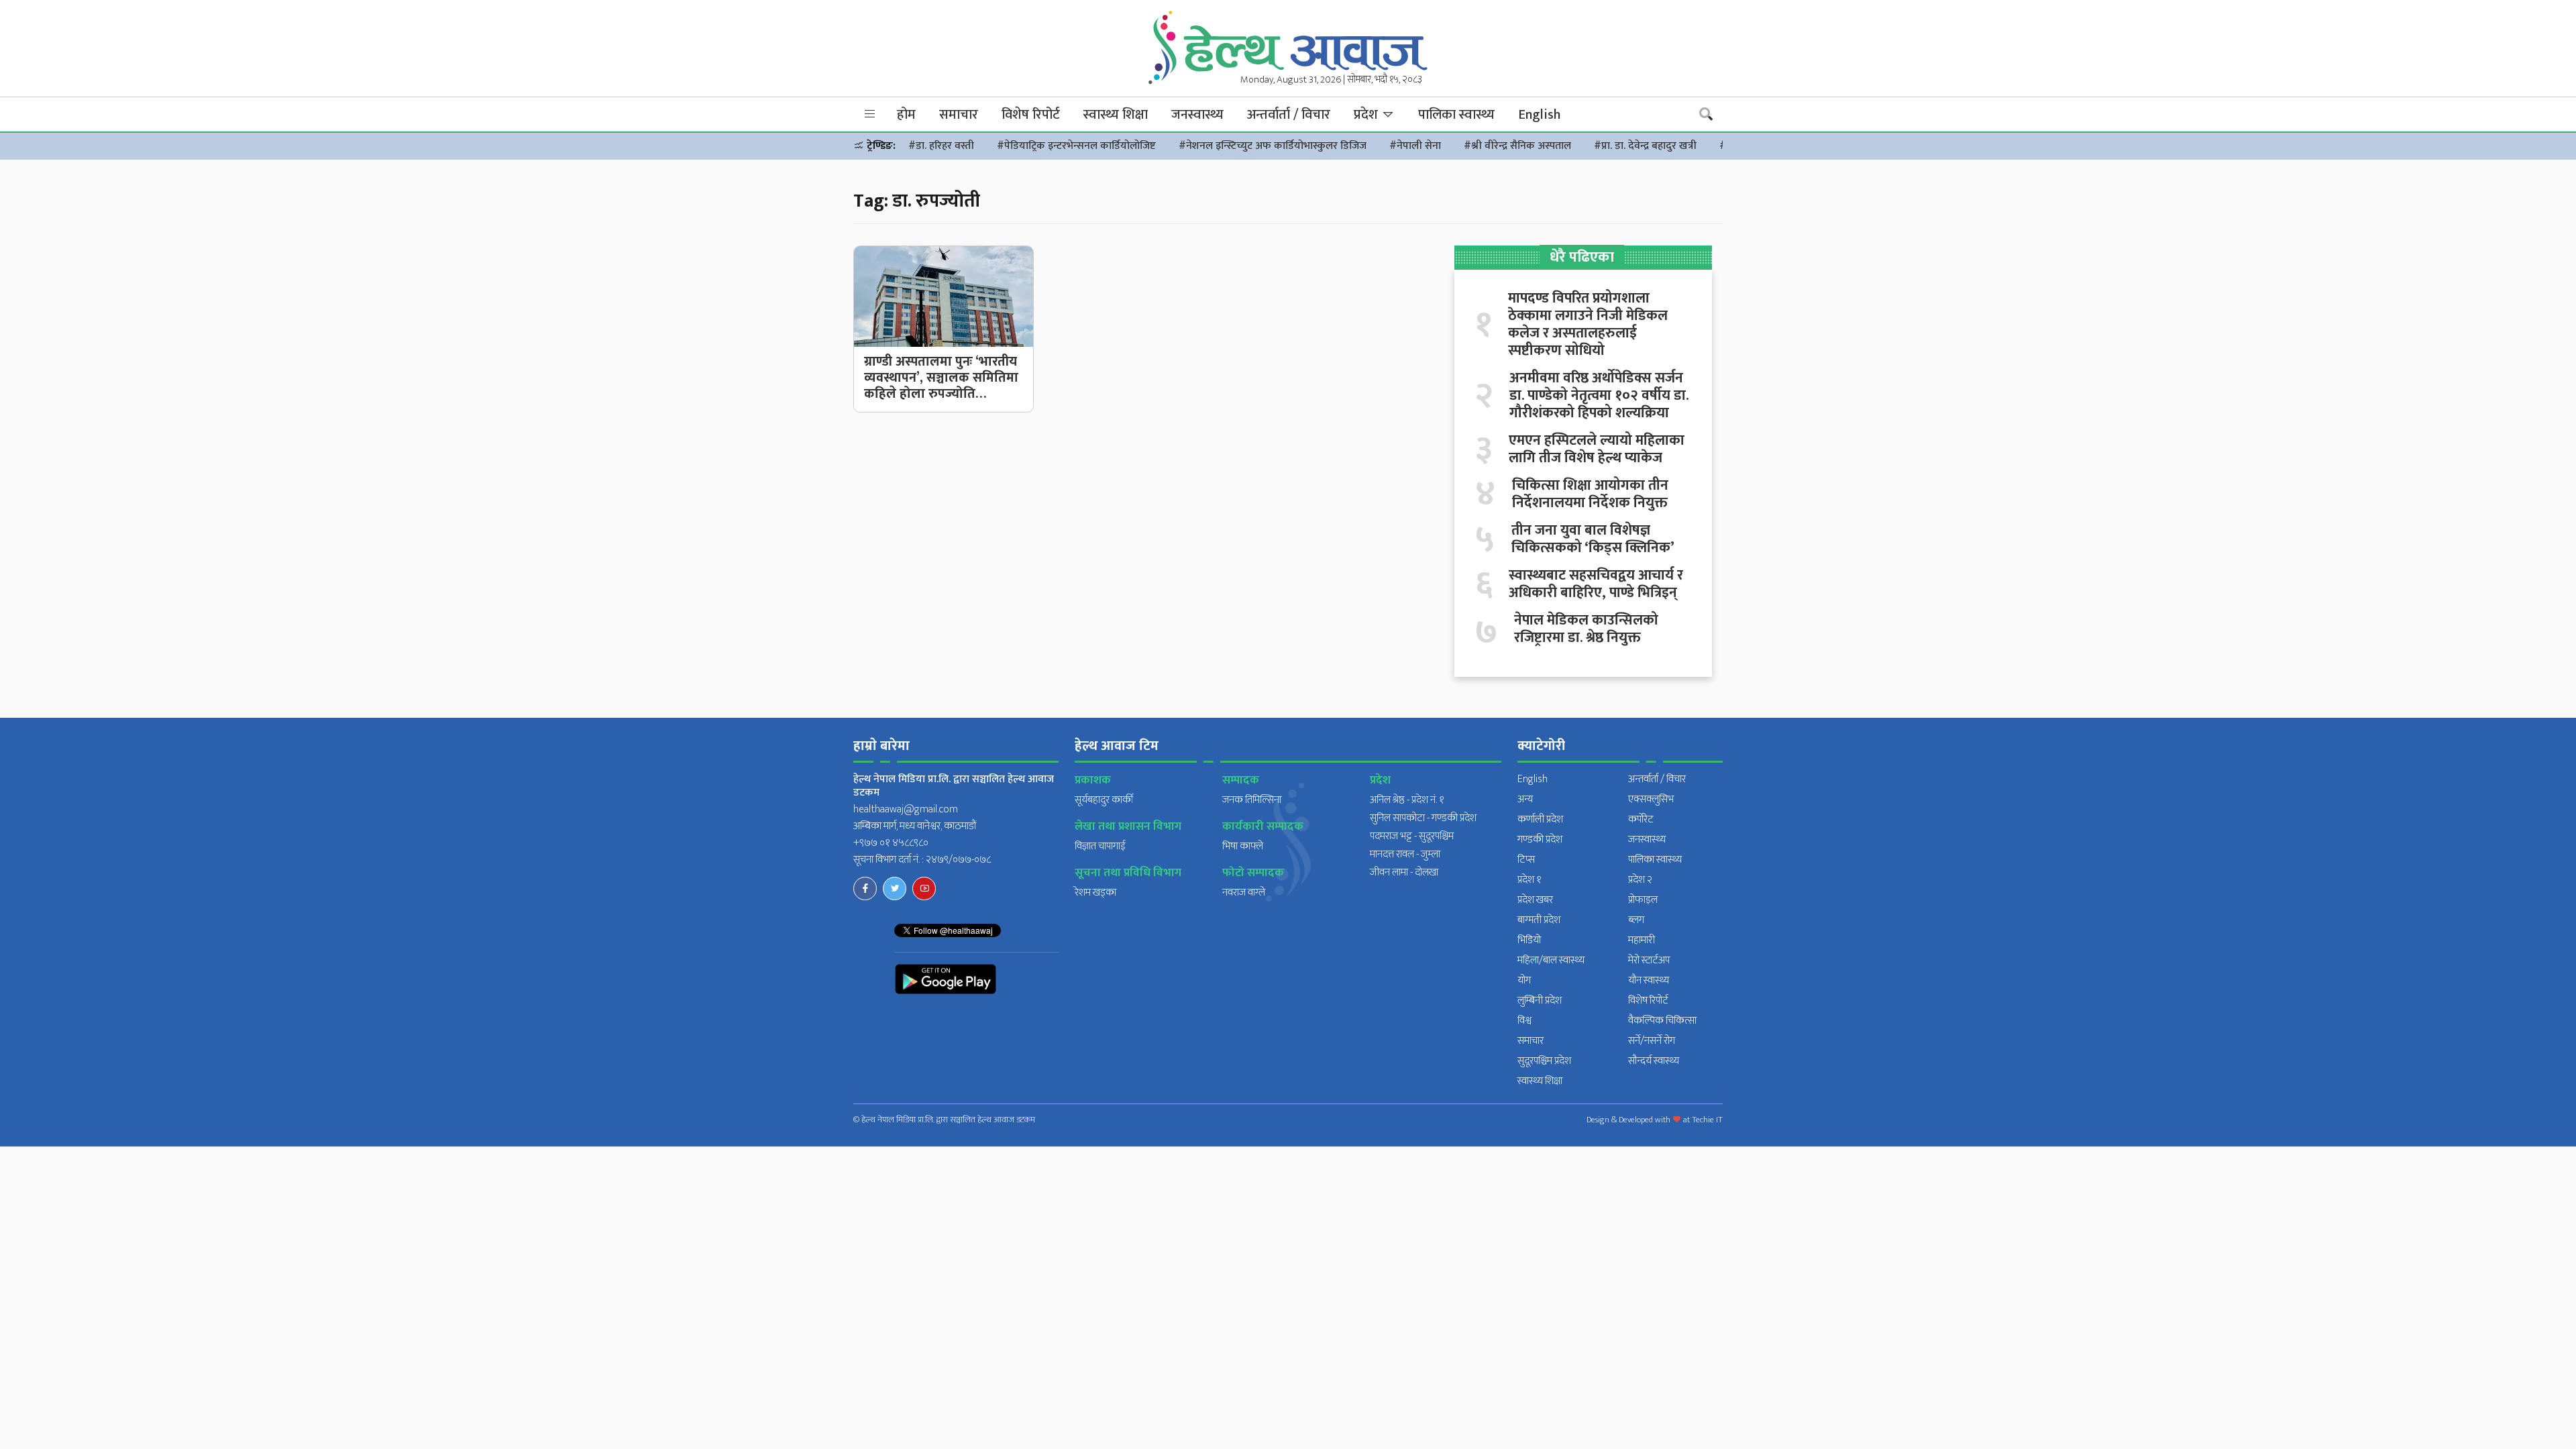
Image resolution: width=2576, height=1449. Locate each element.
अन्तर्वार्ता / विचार (1289, 115)
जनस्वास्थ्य (1197, 115)
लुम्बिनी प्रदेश (1540, 1001)
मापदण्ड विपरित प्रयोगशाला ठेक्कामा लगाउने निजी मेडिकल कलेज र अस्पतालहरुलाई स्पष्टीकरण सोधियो (1588, 325)
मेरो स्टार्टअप (1649, 960)
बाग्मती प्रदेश (1539, 920)
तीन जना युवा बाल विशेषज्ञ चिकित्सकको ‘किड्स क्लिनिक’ (1593, 539)
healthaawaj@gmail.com (906, 809)
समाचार (959, 115)
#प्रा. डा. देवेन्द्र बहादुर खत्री (1645, 146)
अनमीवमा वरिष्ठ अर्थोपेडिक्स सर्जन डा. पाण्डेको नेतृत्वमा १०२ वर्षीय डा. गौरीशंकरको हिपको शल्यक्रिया (1599, 396)
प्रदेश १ (1529, 880)
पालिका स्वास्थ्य (1456, 115)
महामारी (1642, 940)
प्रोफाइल (1643, 900)
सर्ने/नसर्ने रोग (1652, 1041)
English (1539, 115)
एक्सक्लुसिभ (1651, 799)
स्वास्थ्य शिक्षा (1116, 115)
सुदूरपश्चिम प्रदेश (1544, 1061)
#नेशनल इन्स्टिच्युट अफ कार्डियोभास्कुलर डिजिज (1273, 146)
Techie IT (1707, 1120)
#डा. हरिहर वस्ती (941, 146)
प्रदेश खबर (1535, 900)
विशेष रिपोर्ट (1031, 115)
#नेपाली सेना (1415, 146)
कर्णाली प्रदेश (1540, 819)
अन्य (1525, 799)
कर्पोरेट (1641, 819)
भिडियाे (1529, 940)
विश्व (1524, 1021)
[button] (870, 114)
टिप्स (1526, 860)
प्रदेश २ (1640, 880)
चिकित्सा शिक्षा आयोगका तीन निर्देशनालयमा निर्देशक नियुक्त (1590, 494)
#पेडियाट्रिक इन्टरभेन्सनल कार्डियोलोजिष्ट (1076, 146)
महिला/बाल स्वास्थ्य (1551, 960)
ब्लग (1636, 920)
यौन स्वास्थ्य (1649, 980)
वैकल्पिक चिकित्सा (1662, 1021)
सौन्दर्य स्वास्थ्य (1654, 1061)
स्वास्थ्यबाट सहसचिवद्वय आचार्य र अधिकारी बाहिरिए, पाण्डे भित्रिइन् (1596, 584)
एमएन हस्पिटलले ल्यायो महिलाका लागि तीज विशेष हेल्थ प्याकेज (1597, 449)
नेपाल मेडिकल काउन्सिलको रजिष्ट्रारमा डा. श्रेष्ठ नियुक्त (1586, 629)
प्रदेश (1367, 115)
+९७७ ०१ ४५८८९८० (891, 843)
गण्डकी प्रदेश (1540, 840)
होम (906, 115)
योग (1524, 980)
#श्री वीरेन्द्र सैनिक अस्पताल (1517, 146)
